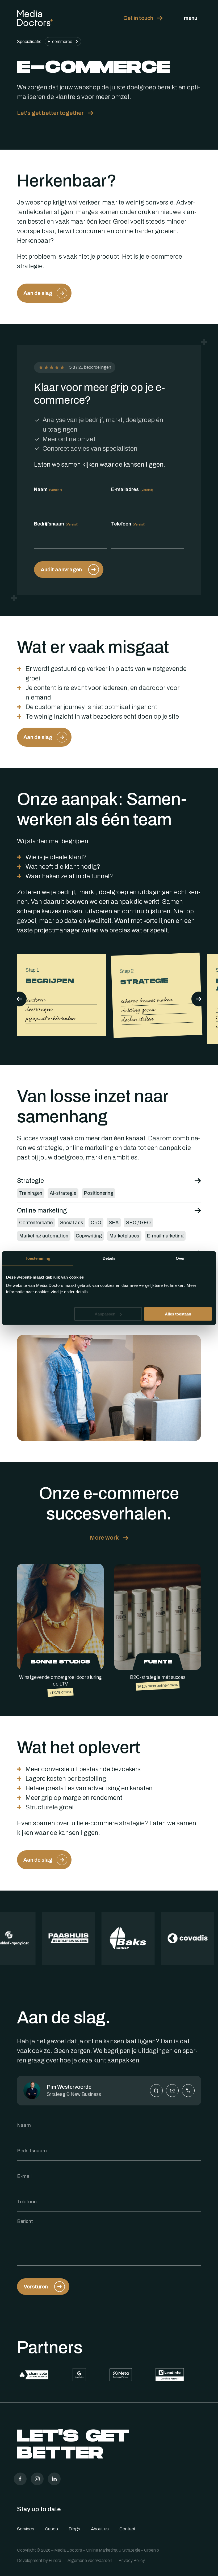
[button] (199, 999)
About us (100, 2529)
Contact (127, 2529)
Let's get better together (50, 113)
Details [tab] (109, 1258)
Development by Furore (39, 2560)
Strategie (30, 1181)
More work (104, 1538)
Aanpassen (105, 1314)
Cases (51, 2529)
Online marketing (42, 1210)
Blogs (74, 2529)
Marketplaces (124, 1236)
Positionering (98, 1193)
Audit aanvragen (61, 570)
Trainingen (31, 1193)
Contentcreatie (36, 1223)
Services (26, 2529)
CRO (96, 1223)
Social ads (72, 1223)
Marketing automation (44, 1236)
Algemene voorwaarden (90, 2560)
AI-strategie (63, 1193)
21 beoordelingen (95, 367)
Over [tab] (180, 1258)
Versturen (36, 2287)
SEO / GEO (138, 1223)
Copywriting (89, 1236)
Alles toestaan (178, 1314)
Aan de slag (38, 293)
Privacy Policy (132, 2560)
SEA (114, 1223)
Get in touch (138, 18)
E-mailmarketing (165, 1236)
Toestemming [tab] (38, 1258)
